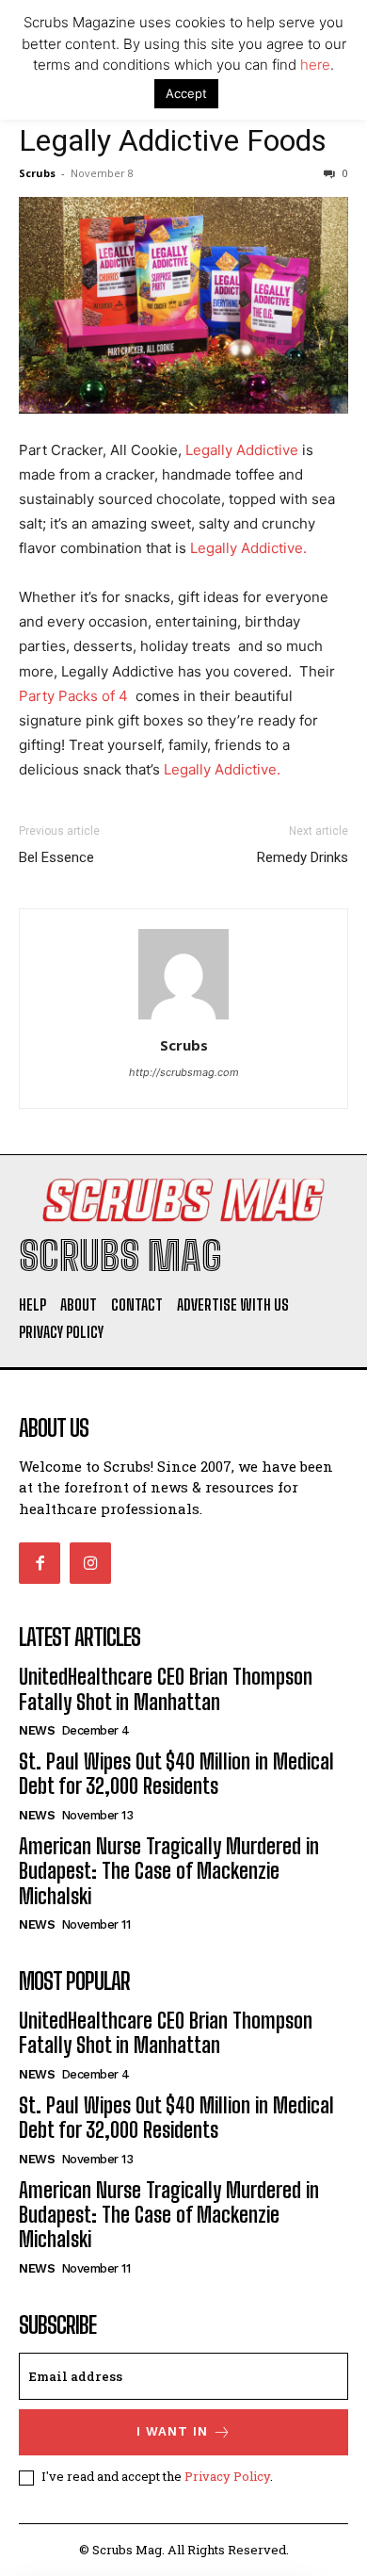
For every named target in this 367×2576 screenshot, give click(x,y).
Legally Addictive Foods (173, 140)
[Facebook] (40, 1563)
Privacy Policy (227, 2476)
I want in (172, 2431)
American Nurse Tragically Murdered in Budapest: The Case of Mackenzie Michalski (169, 1871)
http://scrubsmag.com (184, 1072)
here (315, 65)
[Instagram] (90, 1563)
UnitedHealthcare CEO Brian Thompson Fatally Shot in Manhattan (166, 1689)
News (37, 1730)
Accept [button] (186, 93)
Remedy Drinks (303, 857)
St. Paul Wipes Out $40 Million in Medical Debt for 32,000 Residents (176, 1774)
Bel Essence (56, 857)
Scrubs (37, 173)
